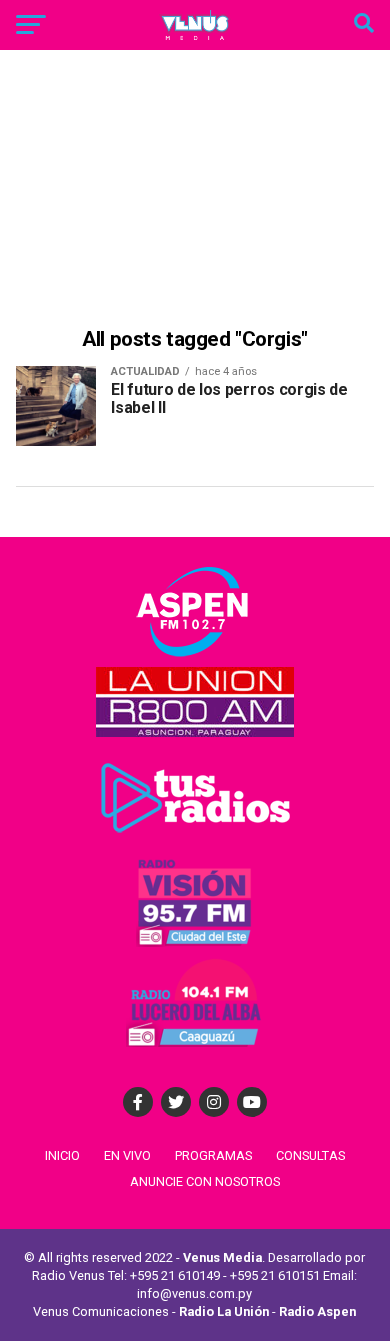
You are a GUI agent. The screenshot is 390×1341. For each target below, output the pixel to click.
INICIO (62, 1155)
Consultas (310, 1155)
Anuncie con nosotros (205, 1181)
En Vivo (127, 1155)
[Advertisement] (195, 191)
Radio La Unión (224, 1311)
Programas (213, 1155)
